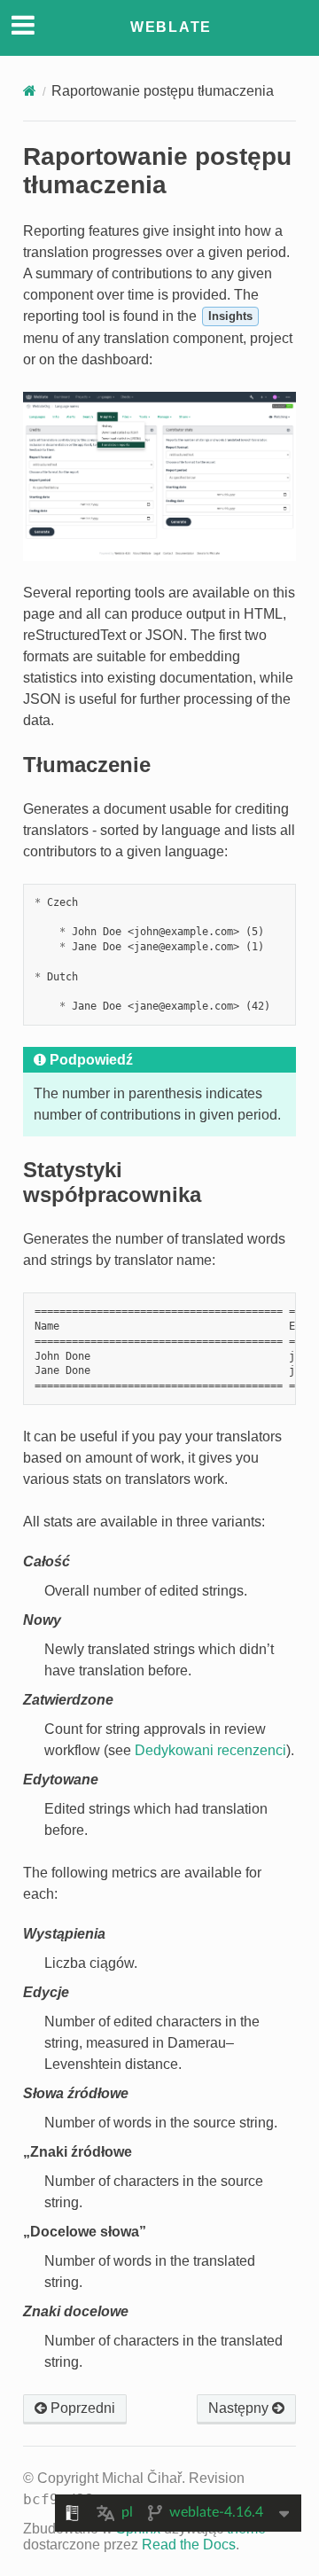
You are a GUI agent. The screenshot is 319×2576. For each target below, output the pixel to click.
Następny (240, 2408)
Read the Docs (189, 2545)
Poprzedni (81, 2408)
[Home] (30, 91)
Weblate (171, 27)
